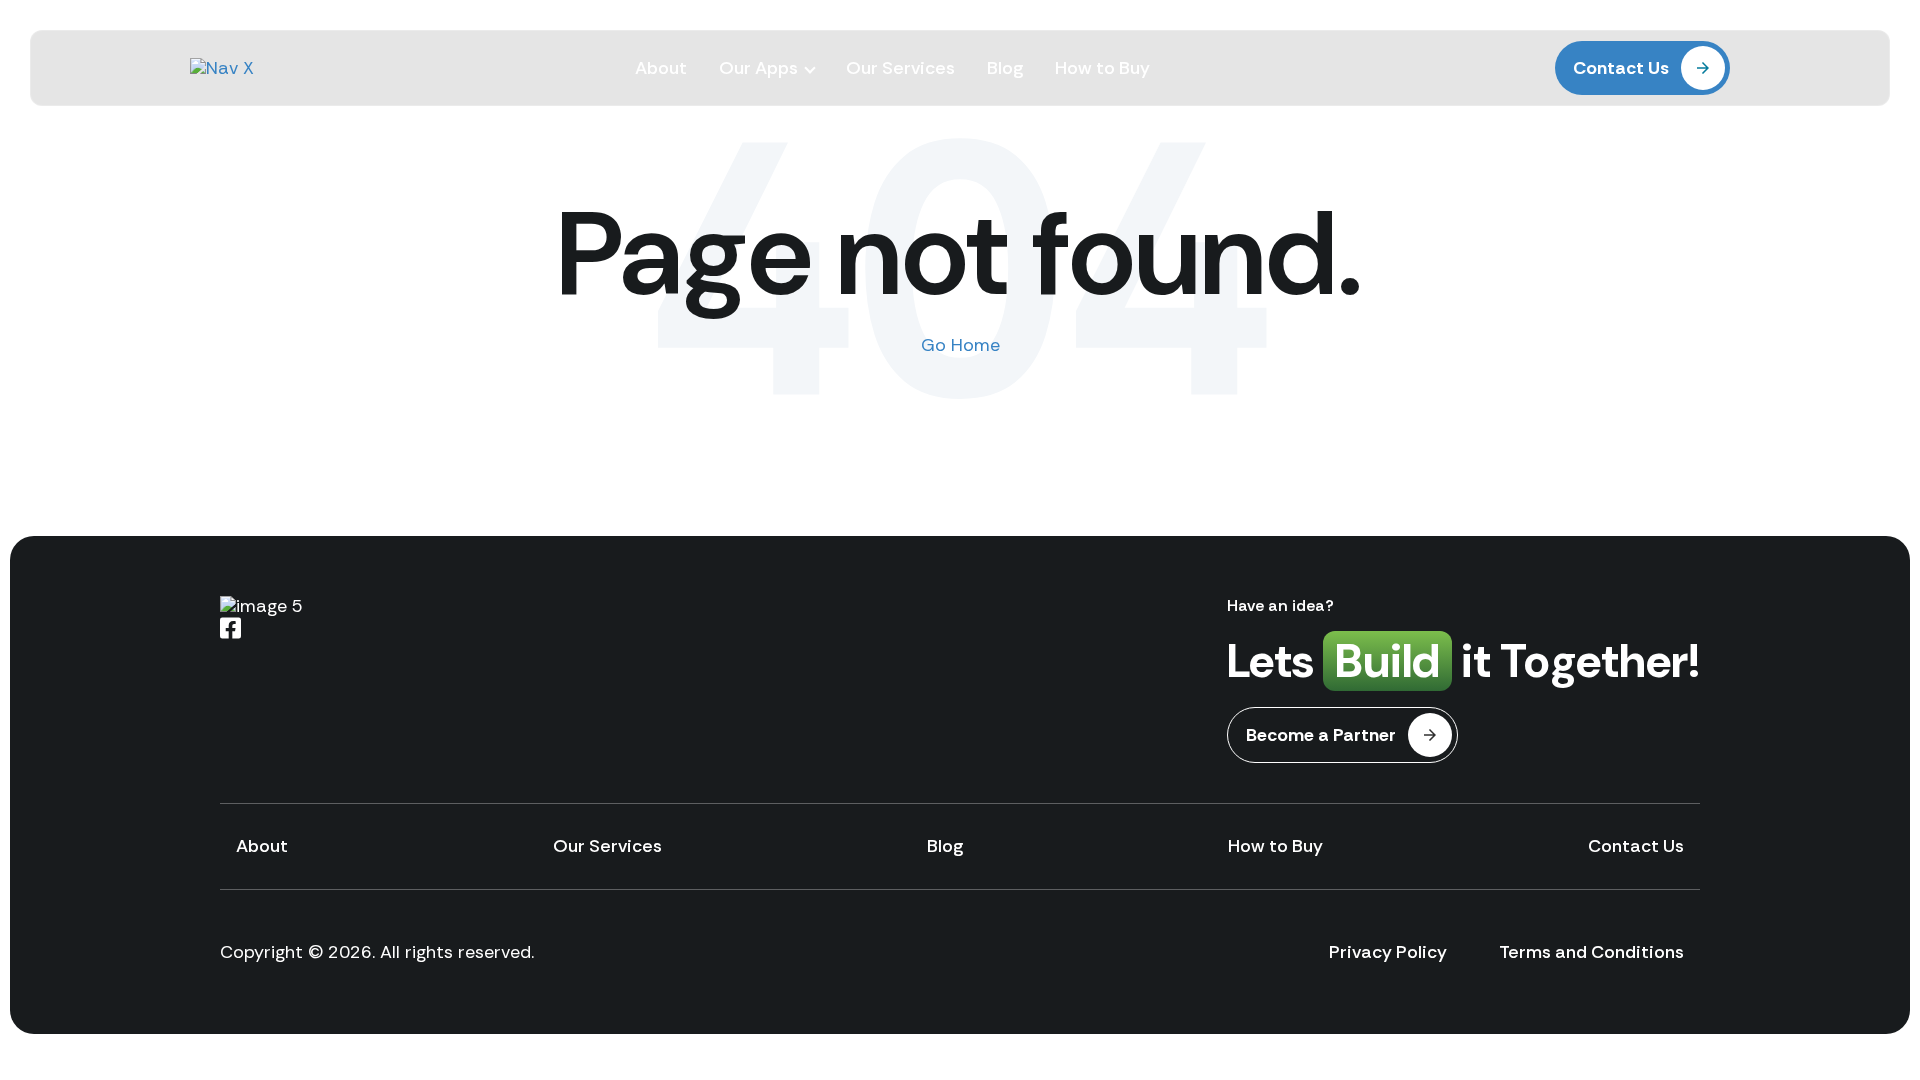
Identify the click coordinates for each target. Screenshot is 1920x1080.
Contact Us (1621, 68)
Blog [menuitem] (1005, 68)
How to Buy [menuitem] (1102, 68)
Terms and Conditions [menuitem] (1591, 952)
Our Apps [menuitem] (758, 68)
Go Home (960, 345)
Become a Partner (1321, 735)
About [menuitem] (661, 68)
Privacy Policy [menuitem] (1388, 952)
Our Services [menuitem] (900, 68)
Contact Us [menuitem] (1636, 846)
